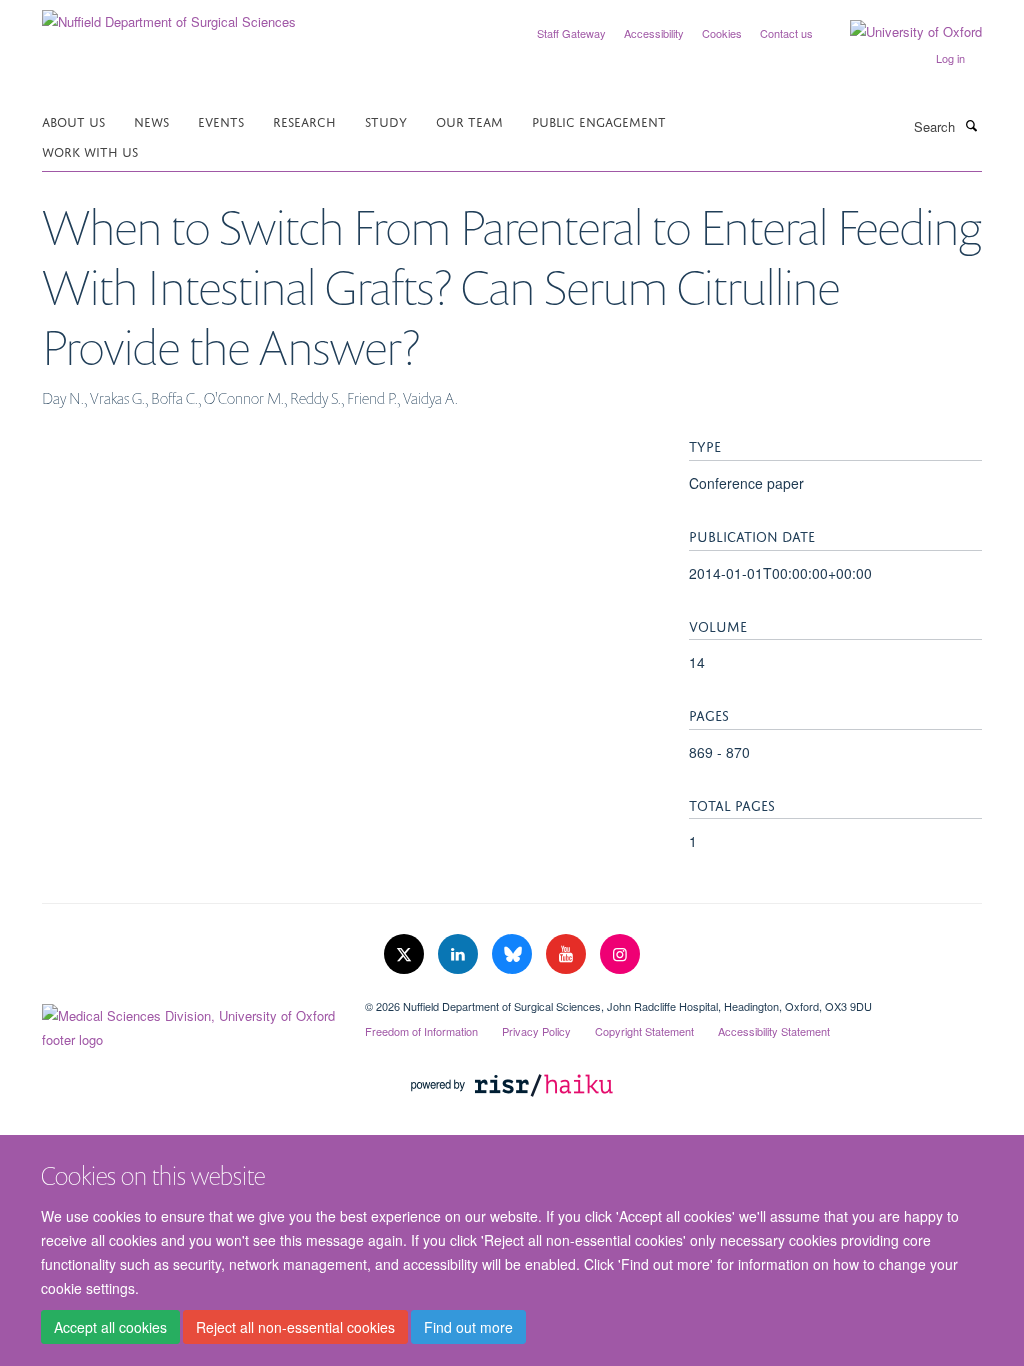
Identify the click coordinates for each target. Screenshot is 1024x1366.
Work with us (90, 150)
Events (221, 120)
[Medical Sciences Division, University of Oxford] (188, 1023)
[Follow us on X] (406, 954)
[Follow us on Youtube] (568, 954)
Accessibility (654, 33)
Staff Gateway (571, 33)
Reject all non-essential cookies (295, 1327)
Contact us (786, 33)
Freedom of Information (421, 1031)
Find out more (468, 1327)
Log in (950, 58)
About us (73, 120)
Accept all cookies (110, 1327)
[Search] (971, 125)
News (151, 120)
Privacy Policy (536, 1031)
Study (386, 120)
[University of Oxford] (901, 32)
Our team (469, 120)
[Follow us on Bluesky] (514, 954)
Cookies (722, 33)
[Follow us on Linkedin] (460, 954)
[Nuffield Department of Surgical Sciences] (169, 14)
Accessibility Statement (774, 1031)
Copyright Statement (644, 1031)
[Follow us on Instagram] (620, 954)
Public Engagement (599, 120)
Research (304, 120)
